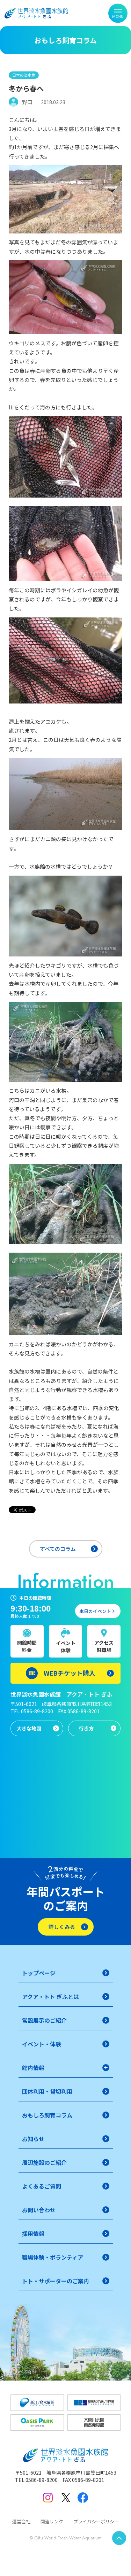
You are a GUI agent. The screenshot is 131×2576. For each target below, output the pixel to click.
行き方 (86, 1728)
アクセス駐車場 (104, 1646)
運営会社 (21, 2521)
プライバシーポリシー (96, 2521)
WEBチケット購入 (70, 1673)
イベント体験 (66, 1647)
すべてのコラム (58, 1549)
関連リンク (52, 2521)
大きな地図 (29, 1728)
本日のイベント (95, 1611)
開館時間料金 (27, 1646)
